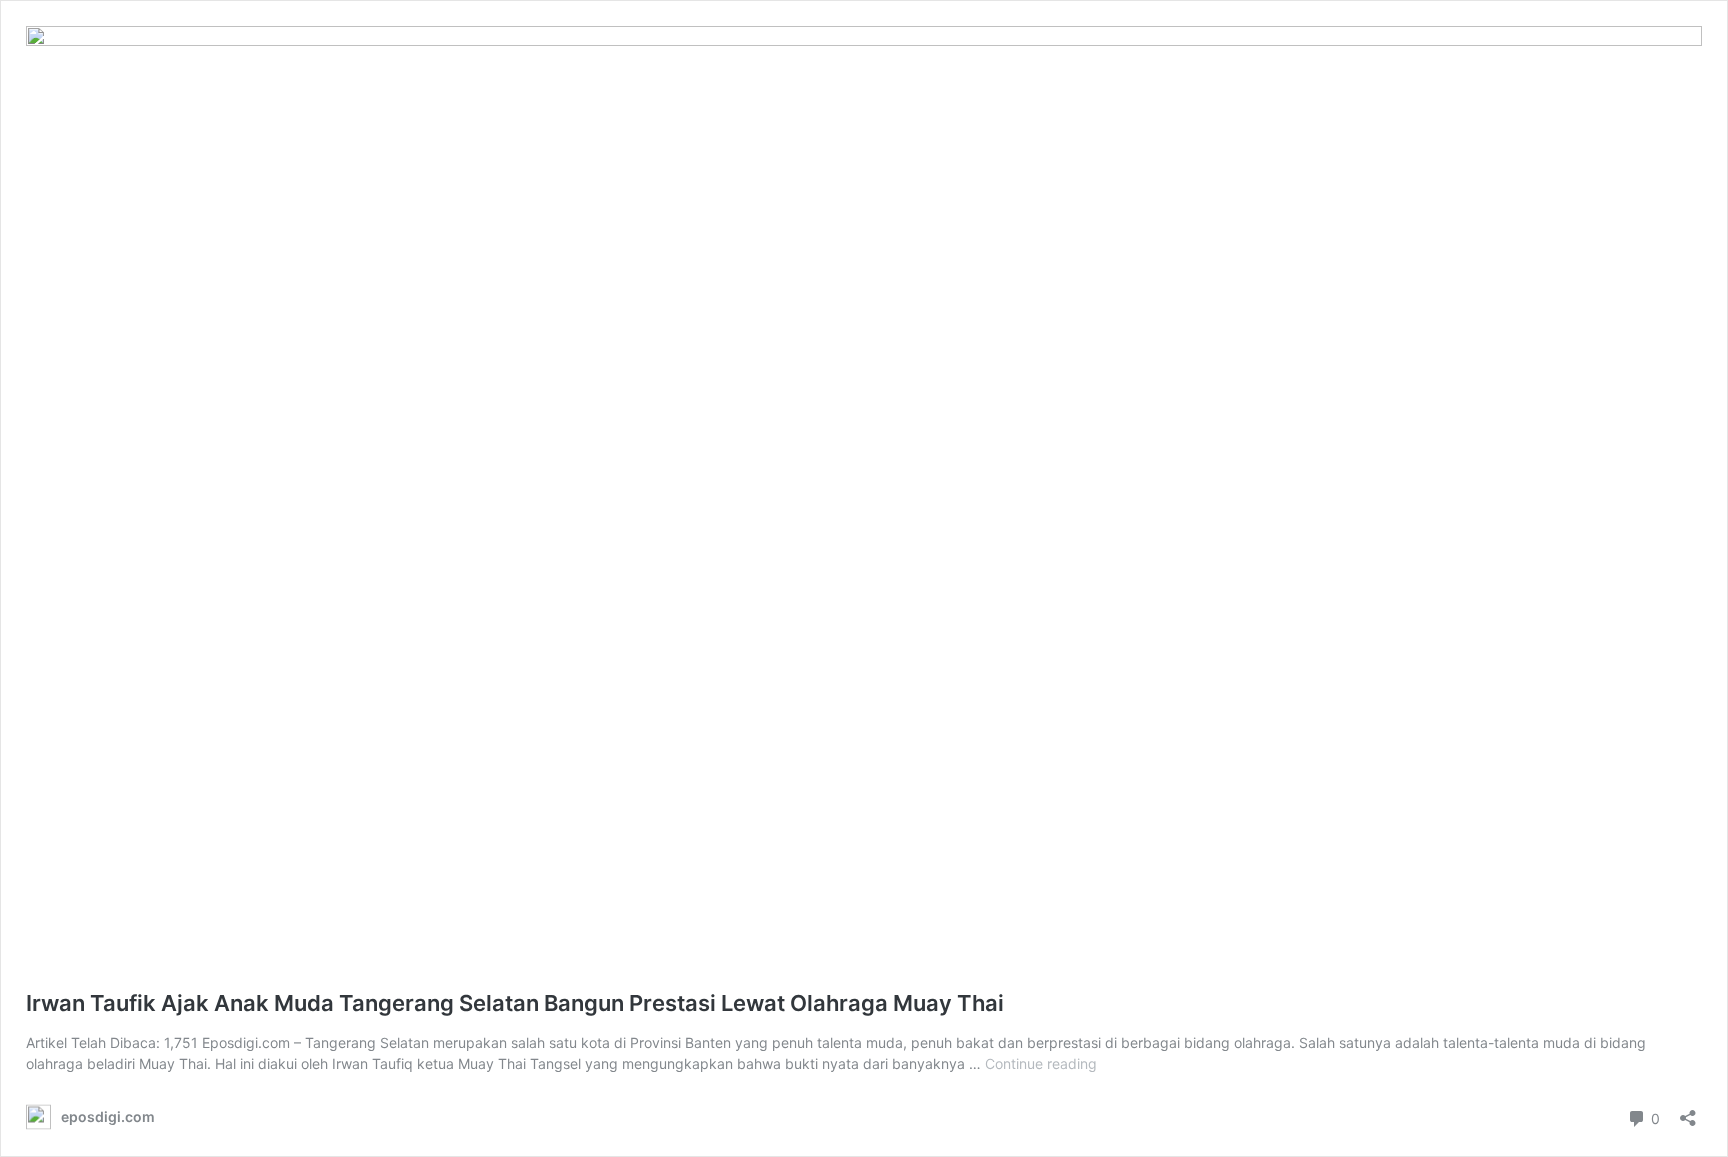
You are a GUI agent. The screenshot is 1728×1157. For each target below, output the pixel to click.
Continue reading (1041, 1063)
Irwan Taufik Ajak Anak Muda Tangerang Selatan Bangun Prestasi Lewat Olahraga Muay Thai (515, 1003)
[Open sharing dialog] (1688, 1111)
